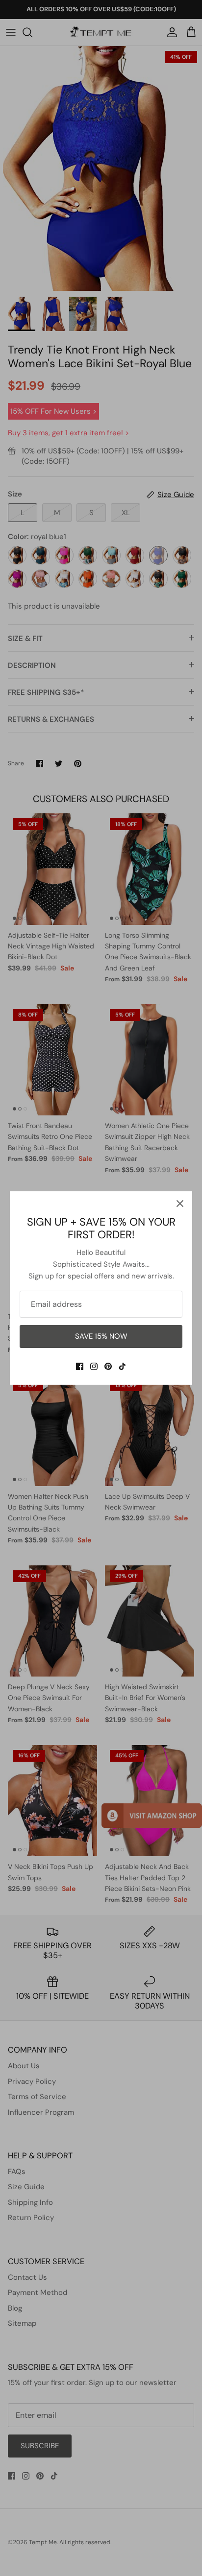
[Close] (180, 1204)
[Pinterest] (108, 1366)
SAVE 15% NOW (101, 1336)
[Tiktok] (122, 1366)
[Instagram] (94, 1366)
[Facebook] (80, 1366)
